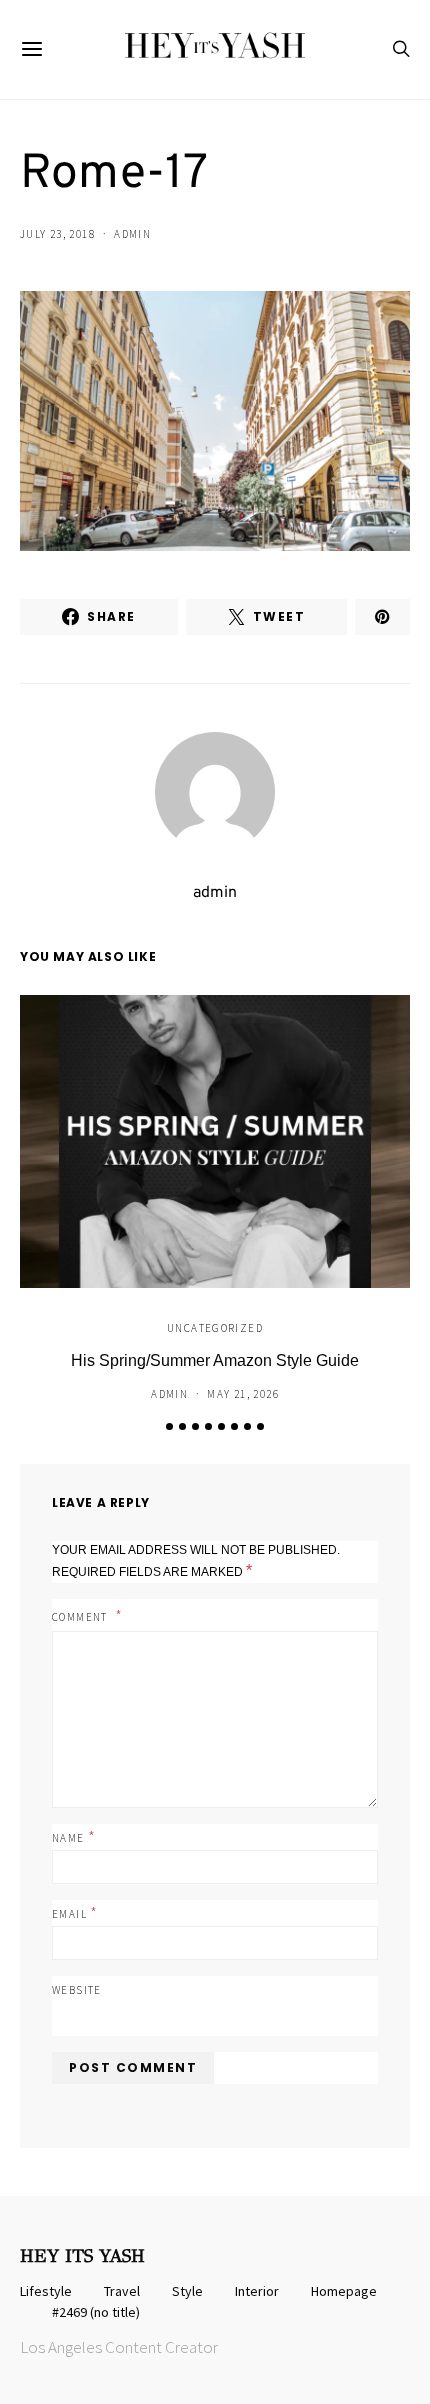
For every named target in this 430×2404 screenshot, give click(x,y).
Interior (257, 2291)
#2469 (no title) (96, 2312)
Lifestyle (46, 2291)
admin (132, 234)
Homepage (344, 2291)
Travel (122, 2291)
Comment (81, 1617)
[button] (169, 1426)
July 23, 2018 (57, 234)
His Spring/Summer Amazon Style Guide (215, 1360)
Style (187, 2291)
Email (75, 1912)
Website (77, 1990)
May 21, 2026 (243, 1394)
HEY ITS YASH (82, 2256)
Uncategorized (215, 1328)
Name (74, 1836)
